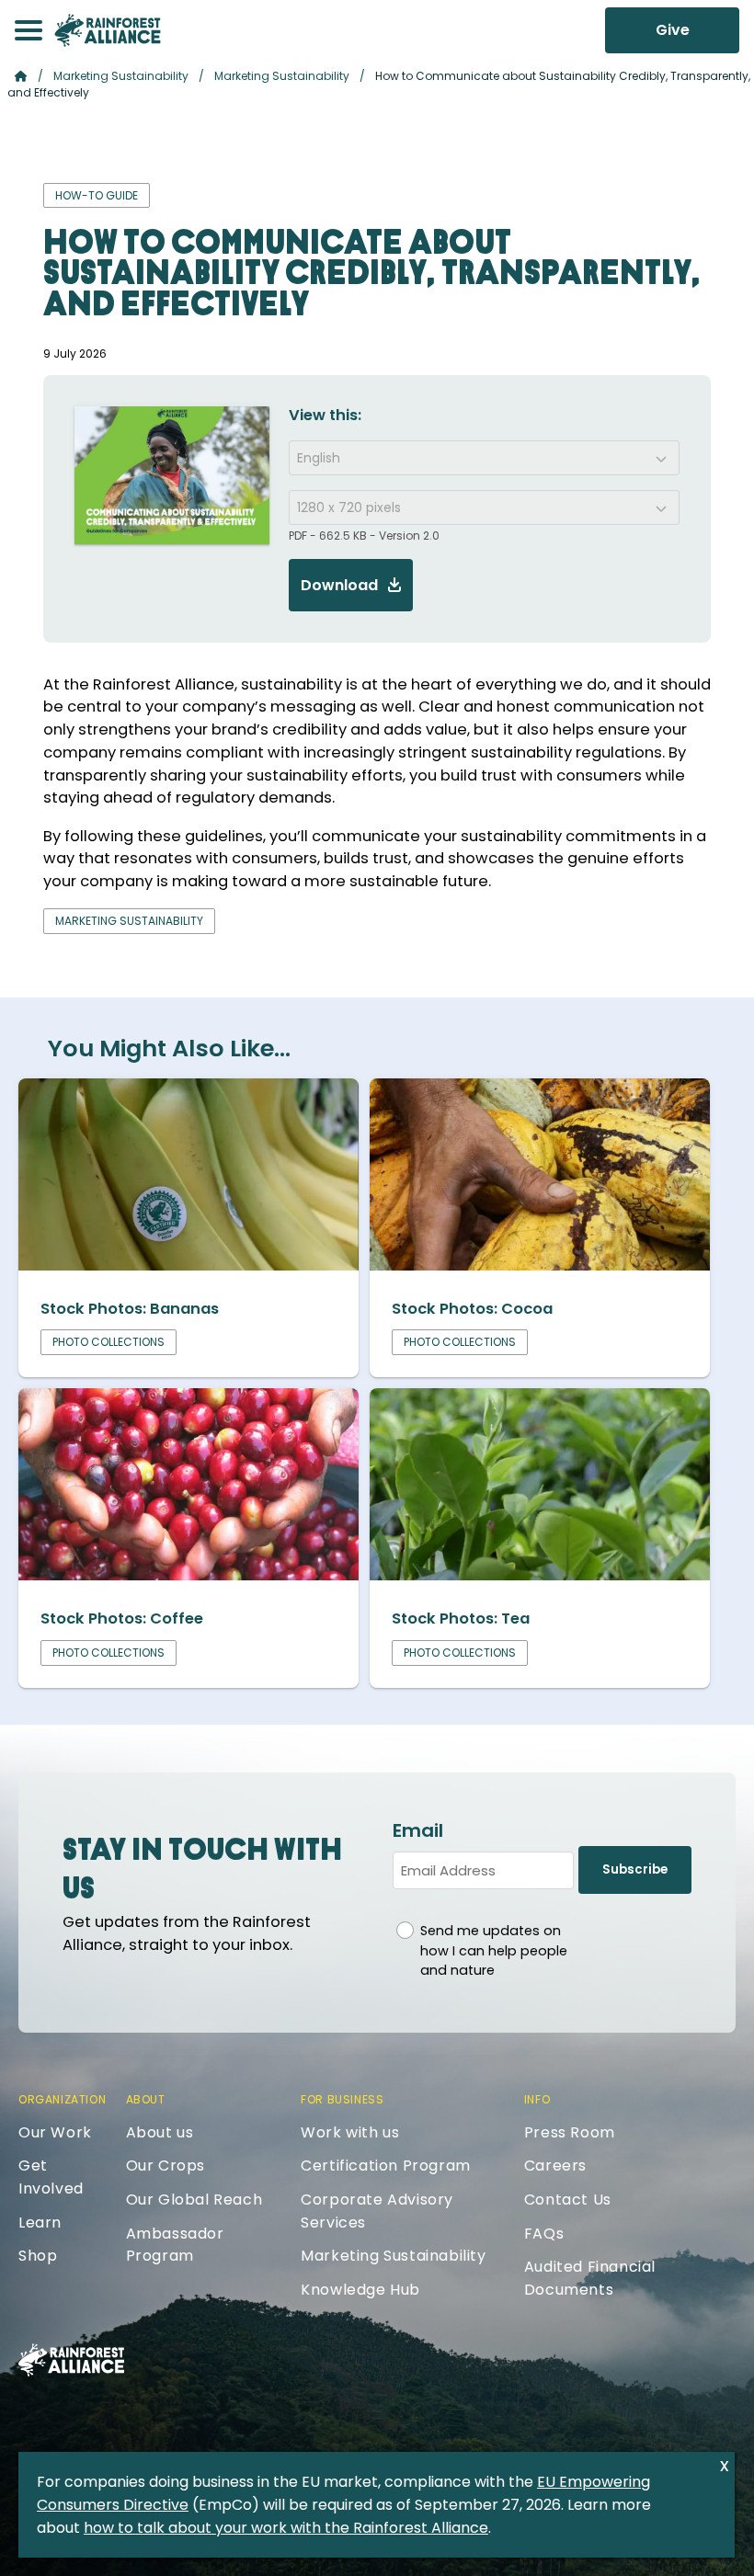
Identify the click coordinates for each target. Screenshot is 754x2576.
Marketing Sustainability (121, 76)
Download (339, 585)
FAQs (544, 2234)
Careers (555, 2166)
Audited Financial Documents (590, 2278)
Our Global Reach (194, 2200)
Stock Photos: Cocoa (472, 1309)
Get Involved (51, 2177)
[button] (29, 30)
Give (673, 30)
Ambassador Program (175, 2245)
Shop (38, 2256)
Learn (40, 2223)
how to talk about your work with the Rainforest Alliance (286, 2528)
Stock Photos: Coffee (122, 1619)
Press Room (570, 2132)
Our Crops (166, 2166)
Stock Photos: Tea (461, 1619)
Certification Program (386, 2166)
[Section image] (188, 1265)
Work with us (350, 2132)
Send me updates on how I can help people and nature (494, 1950)
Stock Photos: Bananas (130, 1309)
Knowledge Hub (360, 2290)
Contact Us (568, 2200)
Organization (62, 2099)
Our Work (55, 2132)
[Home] (108, 30)
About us (160, 2132)
